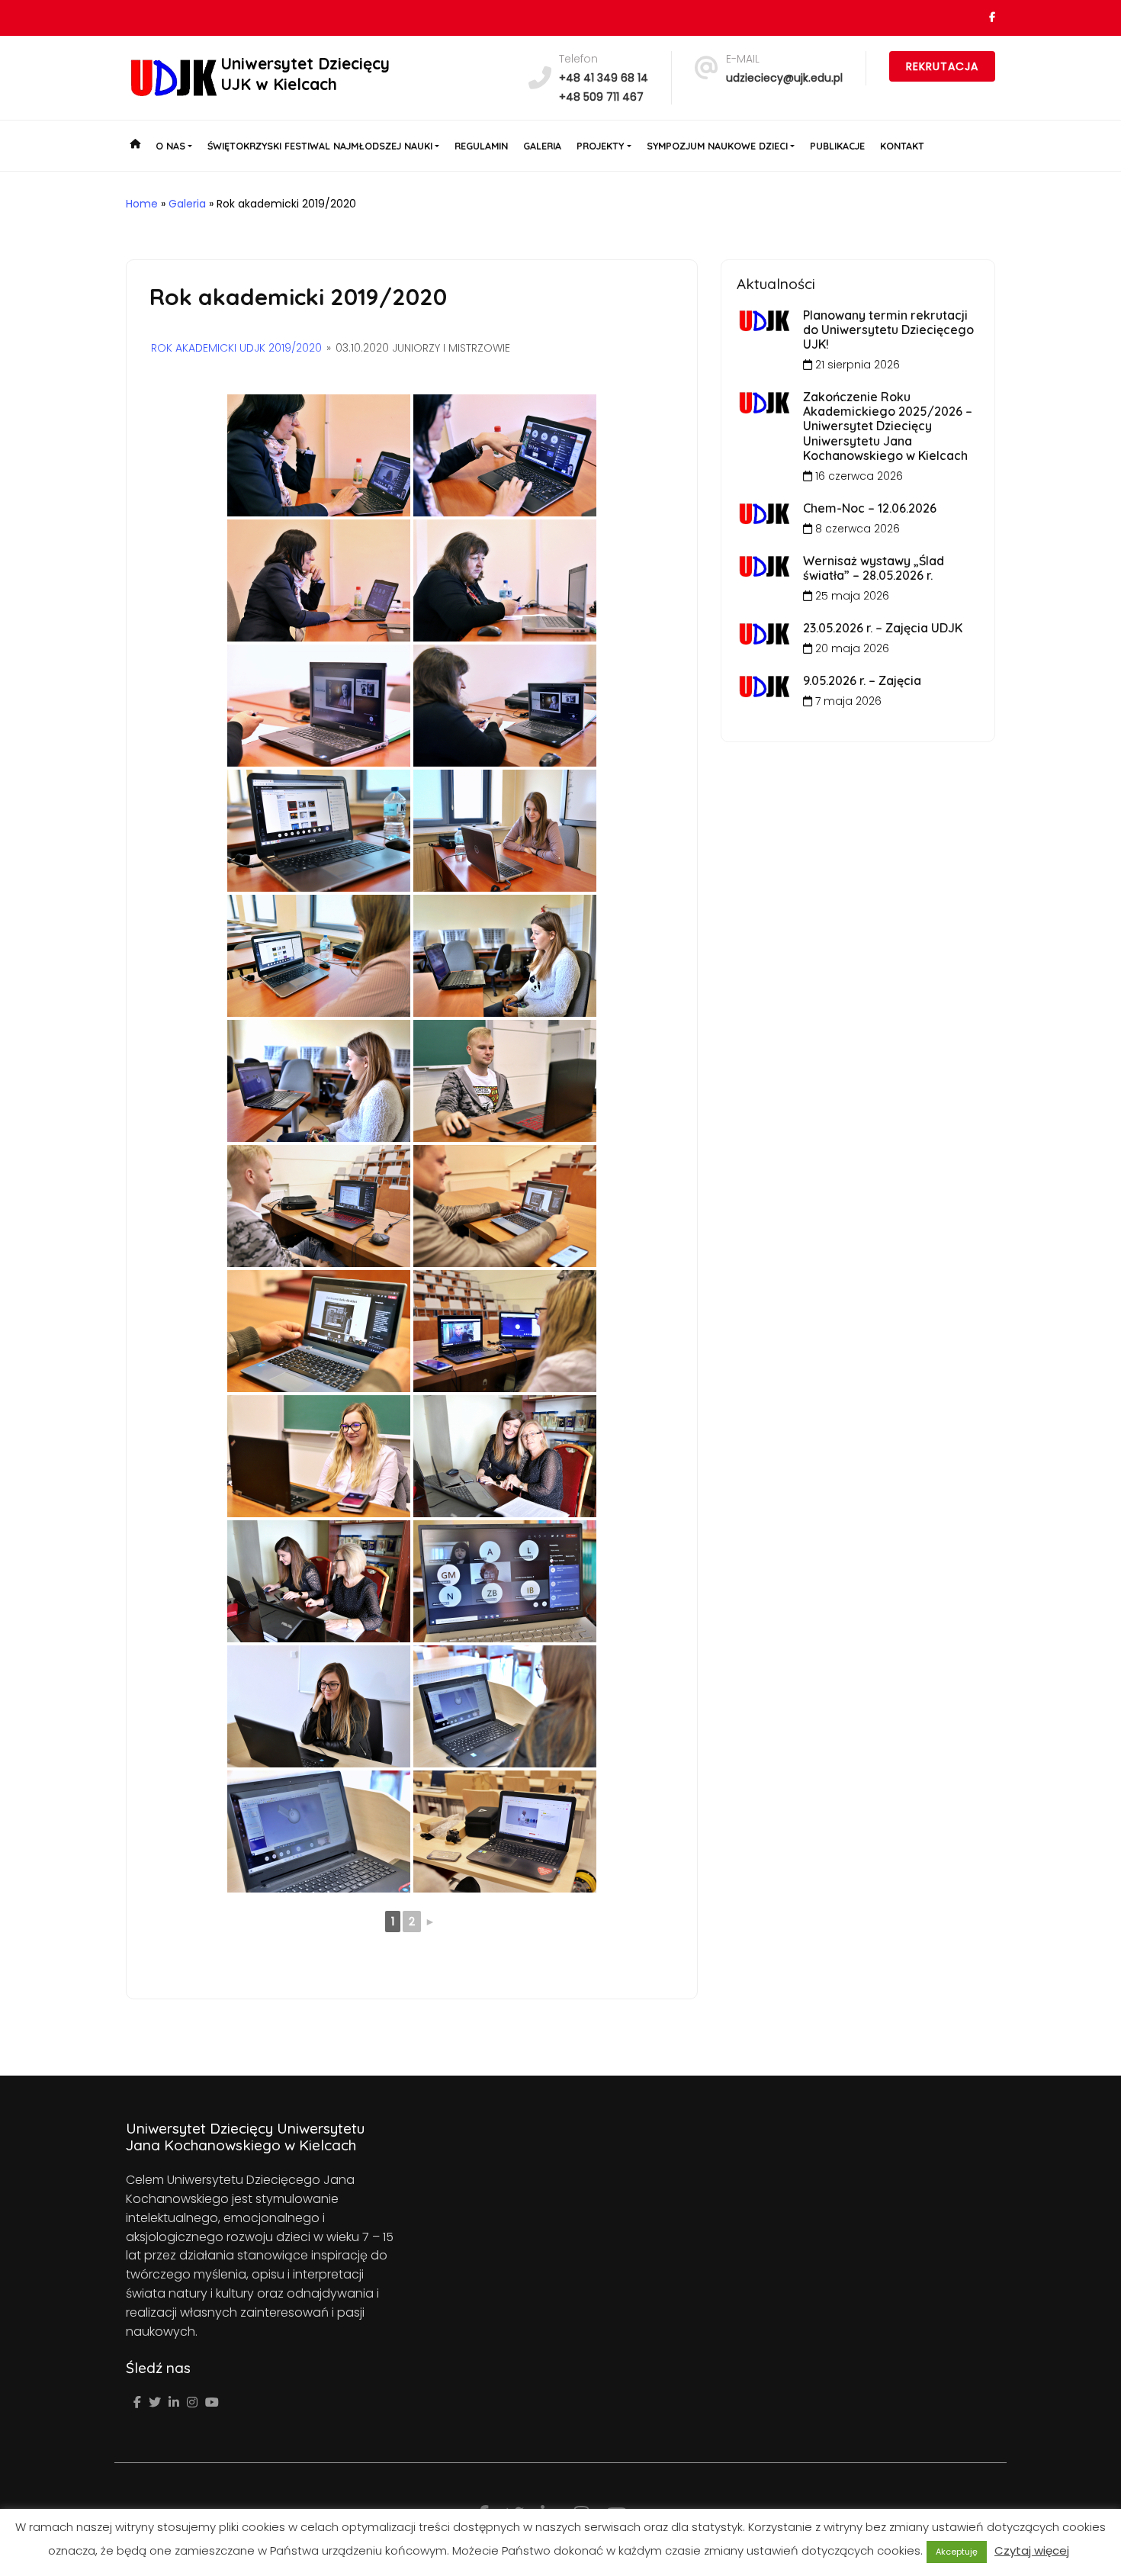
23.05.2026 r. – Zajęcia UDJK (883, 628)
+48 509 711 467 (601, 97)
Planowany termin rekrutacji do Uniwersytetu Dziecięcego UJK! (888, 330)
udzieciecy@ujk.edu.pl (784, 78)
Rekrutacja (942, 66)
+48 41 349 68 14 (604, 78)
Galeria (187, 204)
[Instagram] (192, 2402)
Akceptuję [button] (957, 2552)
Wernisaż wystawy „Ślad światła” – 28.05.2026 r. (874, 568)
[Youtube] (212, 2402)
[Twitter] (155, 2402)
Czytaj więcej (1032, 2550)
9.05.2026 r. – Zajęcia (862, 680)
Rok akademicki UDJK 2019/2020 (236, 348)
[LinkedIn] (174, 2402)
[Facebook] (137, 2402)
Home (142, 204)
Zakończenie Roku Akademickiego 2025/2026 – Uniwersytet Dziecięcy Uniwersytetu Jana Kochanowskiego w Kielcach (888, 426)
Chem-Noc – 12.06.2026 (870, 508)
